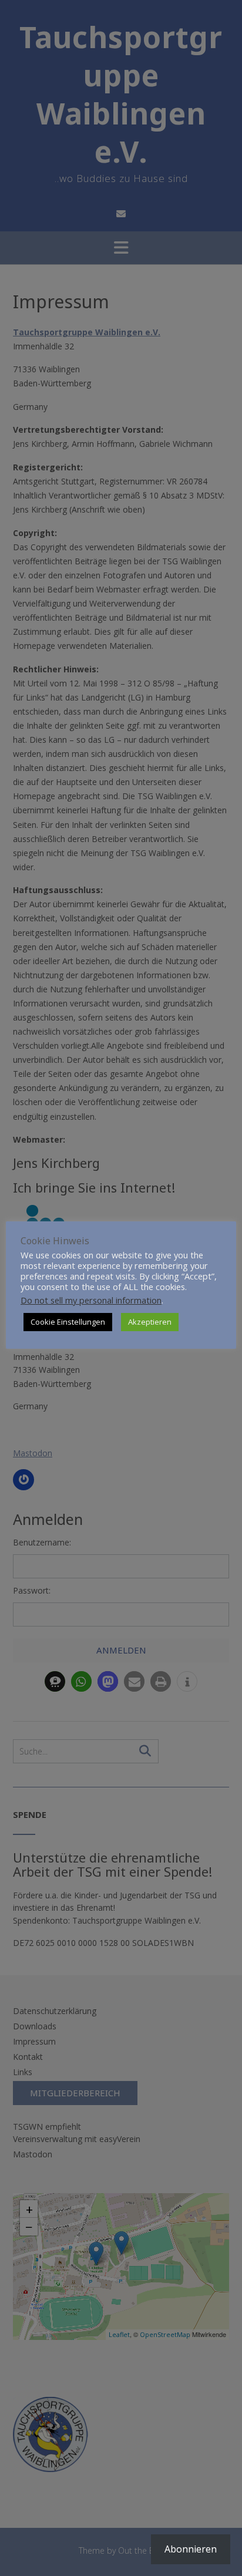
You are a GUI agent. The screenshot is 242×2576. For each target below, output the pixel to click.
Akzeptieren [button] (150, 1322)
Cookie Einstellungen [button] (68, 1322)
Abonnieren (191, 2549)
